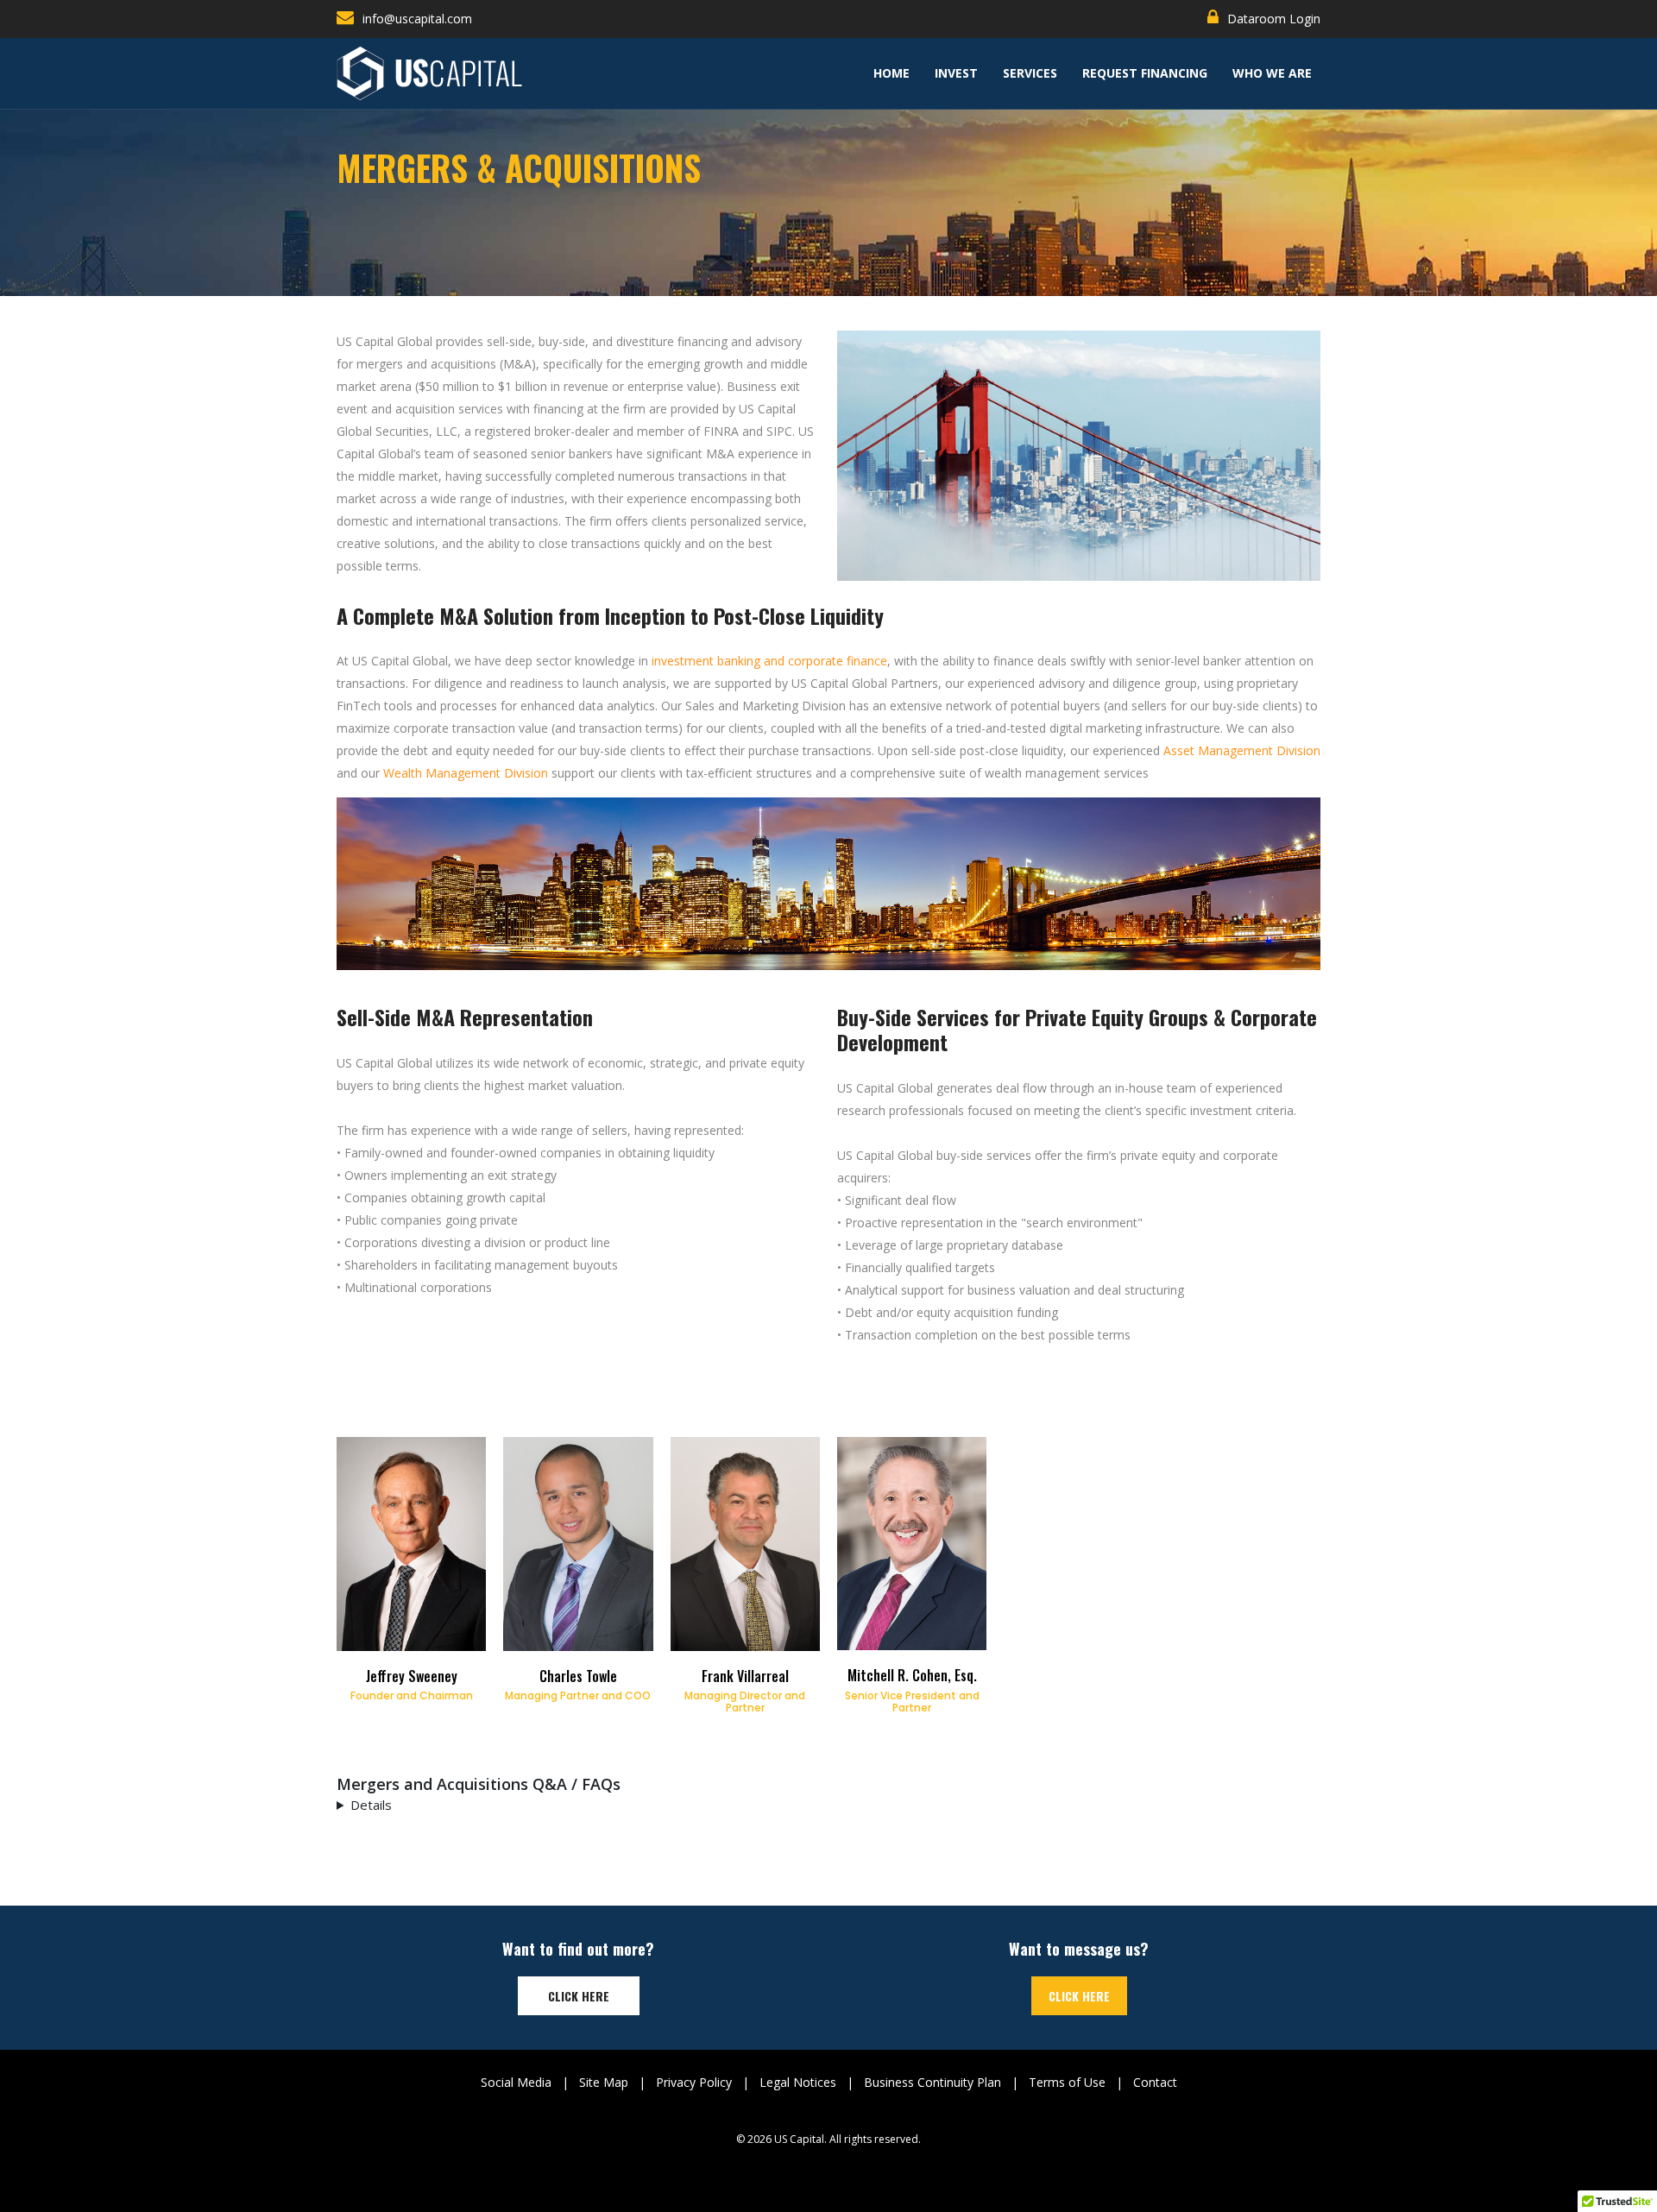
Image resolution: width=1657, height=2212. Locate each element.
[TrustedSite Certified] (828, 2167)
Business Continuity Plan (932, 2082)
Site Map (604, 2082)
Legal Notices (798, 2082)
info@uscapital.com (417, 19)
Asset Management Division (1242, 750)
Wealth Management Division (466, 773)
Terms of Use (1067, 2082)
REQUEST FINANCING (1145, 73)
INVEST (956, 73)
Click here (579, 1996)
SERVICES (1030, 73)
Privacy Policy (694, 2082)
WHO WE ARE (1272, 73)
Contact (1155, 2082)
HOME (892, 73)
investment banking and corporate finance (769, 661)
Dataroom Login (1274, 19)
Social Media (516, 2082)
